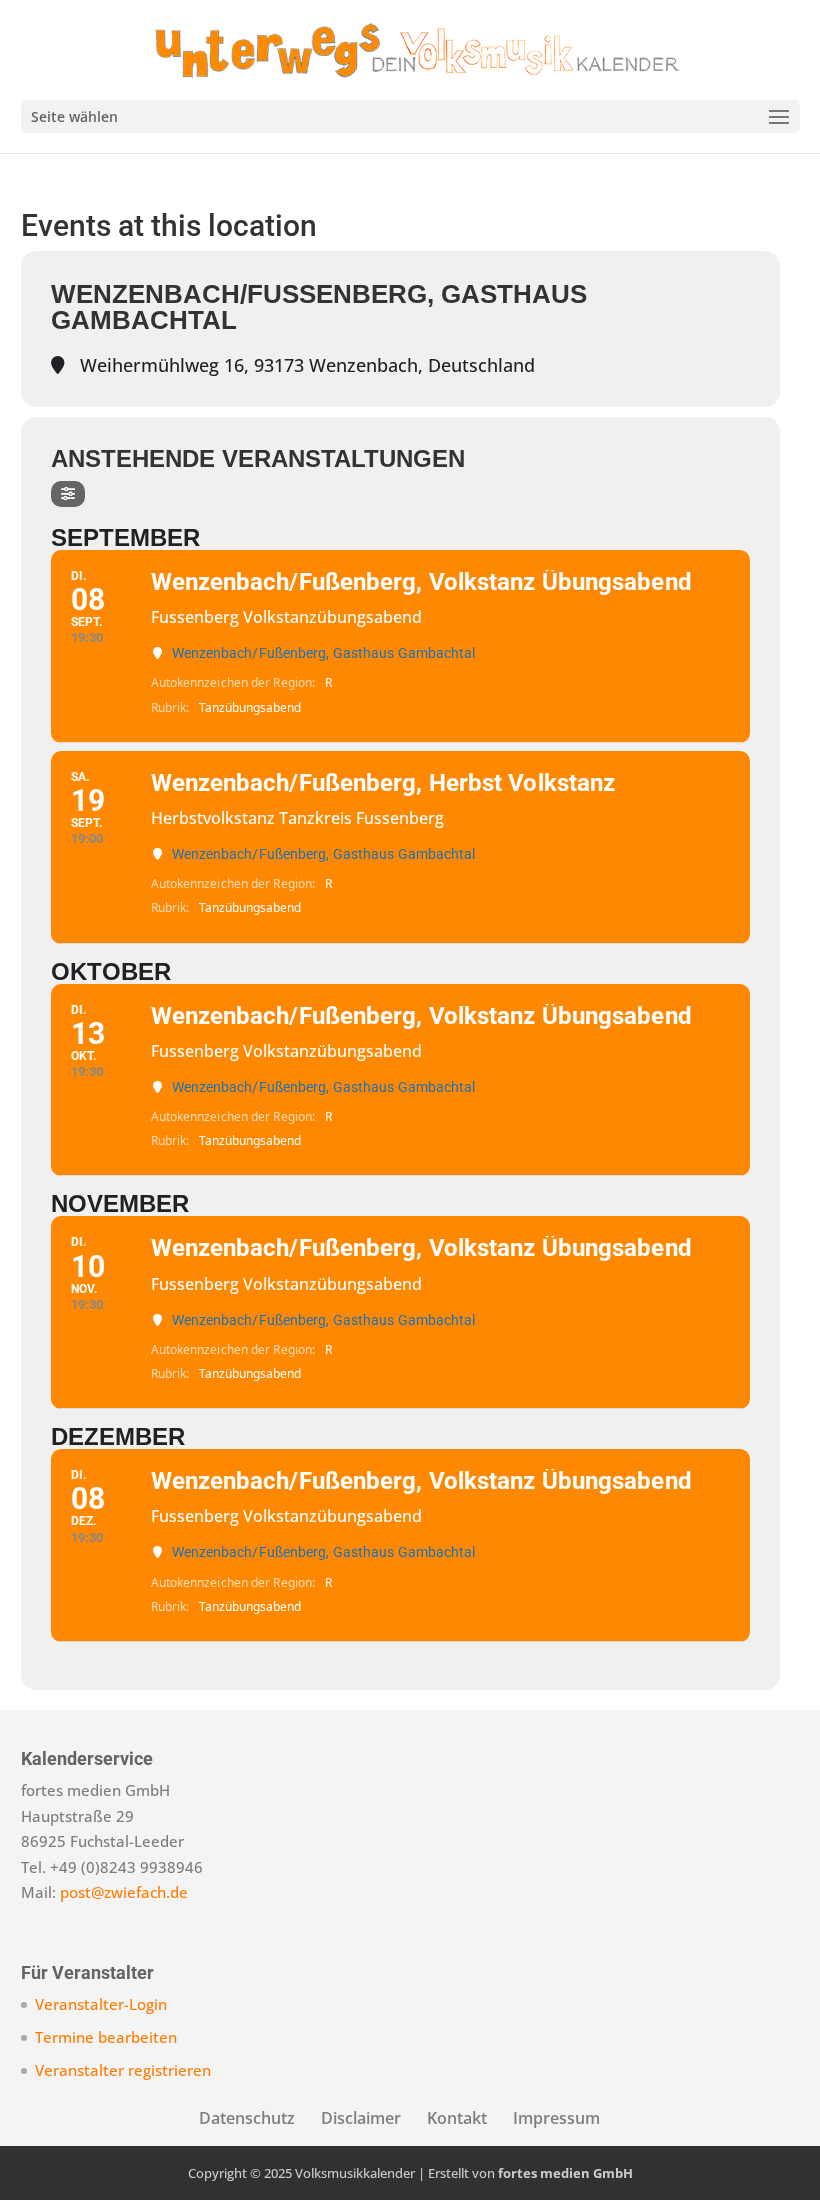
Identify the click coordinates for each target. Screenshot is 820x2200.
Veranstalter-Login (101, 2004)
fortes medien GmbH (565, 2173)
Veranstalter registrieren (123, 2070)
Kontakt (457, 2118)
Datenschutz (247, 2118)
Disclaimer (361, 2118)
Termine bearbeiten (106, 2037)
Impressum (556, 2118)
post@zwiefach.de (124, 1892)
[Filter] (68, 494)
